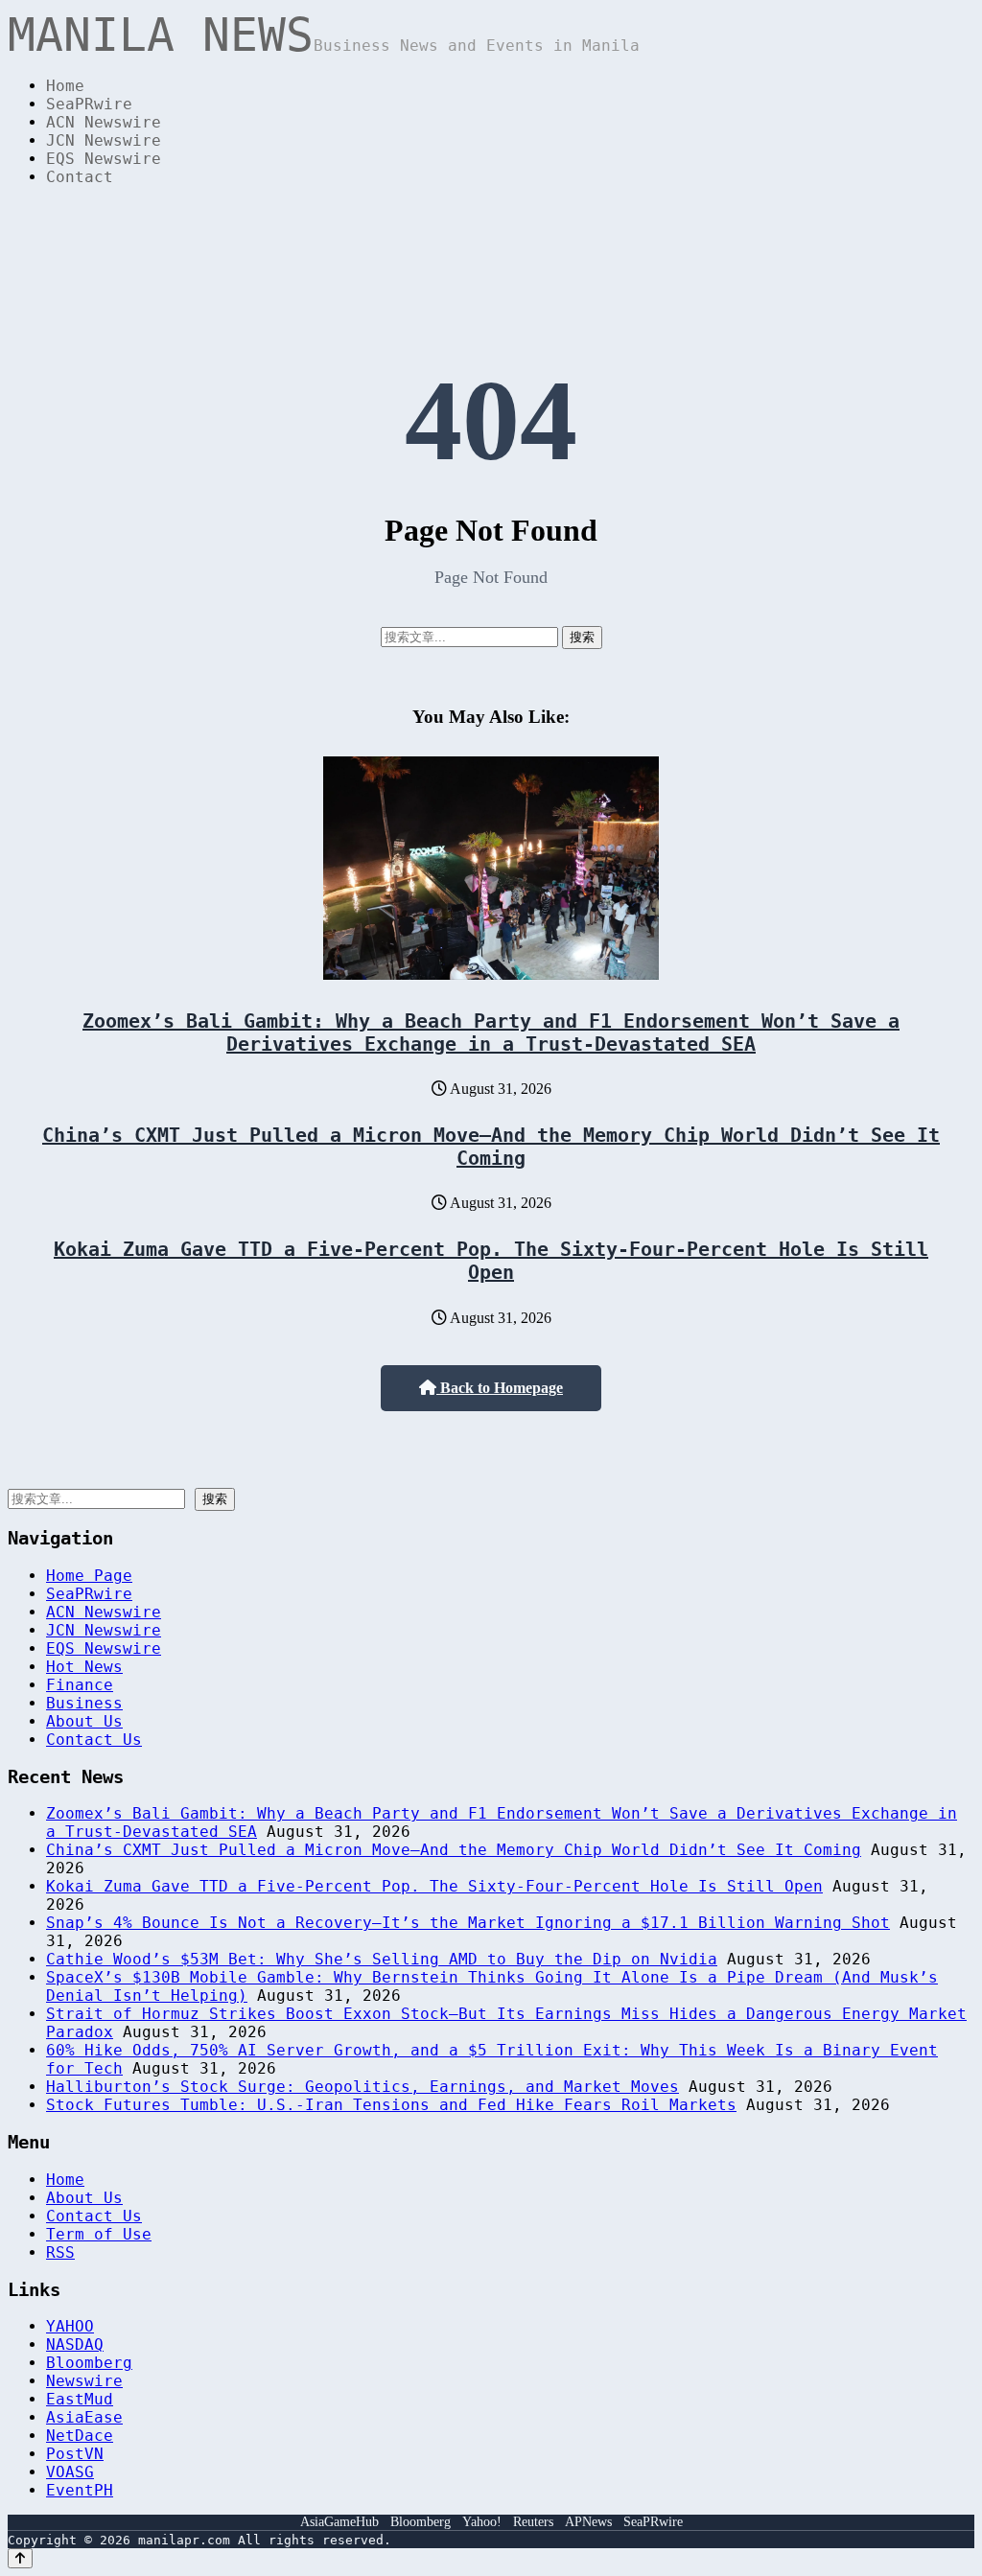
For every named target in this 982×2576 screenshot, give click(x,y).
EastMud (80, 2399)
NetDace (80, 2436)
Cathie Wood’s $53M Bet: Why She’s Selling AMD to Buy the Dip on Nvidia (382, 1959)
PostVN (75, 2454)
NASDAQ (75, 2344)
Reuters (533, 2522)
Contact (80, 177)
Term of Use (99, 2234)
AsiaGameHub (339, 2522)
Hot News (84, 1667)
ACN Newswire (104, 122)
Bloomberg (89, 2363)
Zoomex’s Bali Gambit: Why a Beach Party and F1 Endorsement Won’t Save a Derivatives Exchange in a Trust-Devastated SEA (491, 1033)
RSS (60, 2252)
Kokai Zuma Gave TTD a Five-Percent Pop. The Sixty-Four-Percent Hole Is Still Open (491, 1261)
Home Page (89, 1576)
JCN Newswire (104, 140)
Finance (80, 1685)
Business (84, 1703)
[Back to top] (20, 2558)
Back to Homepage (500, 1388)
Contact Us (94, 1740)
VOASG (70, 2472)
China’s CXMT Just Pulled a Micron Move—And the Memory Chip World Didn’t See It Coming (491, 1147)
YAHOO (70, 2326)
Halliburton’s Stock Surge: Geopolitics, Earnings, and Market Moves (362, 2087)
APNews (588, 2522)
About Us (84, 1721)
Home (65, 86)
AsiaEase (84, 2417)
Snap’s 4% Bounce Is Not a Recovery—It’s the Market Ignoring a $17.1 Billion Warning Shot (468, 1923)
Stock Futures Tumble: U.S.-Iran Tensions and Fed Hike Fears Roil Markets (391, 2105)
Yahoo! (482, 2522)
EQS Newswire (104, 159)
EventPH (80, 2490)
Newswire (84, 2381)
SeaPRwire (89, 104)
